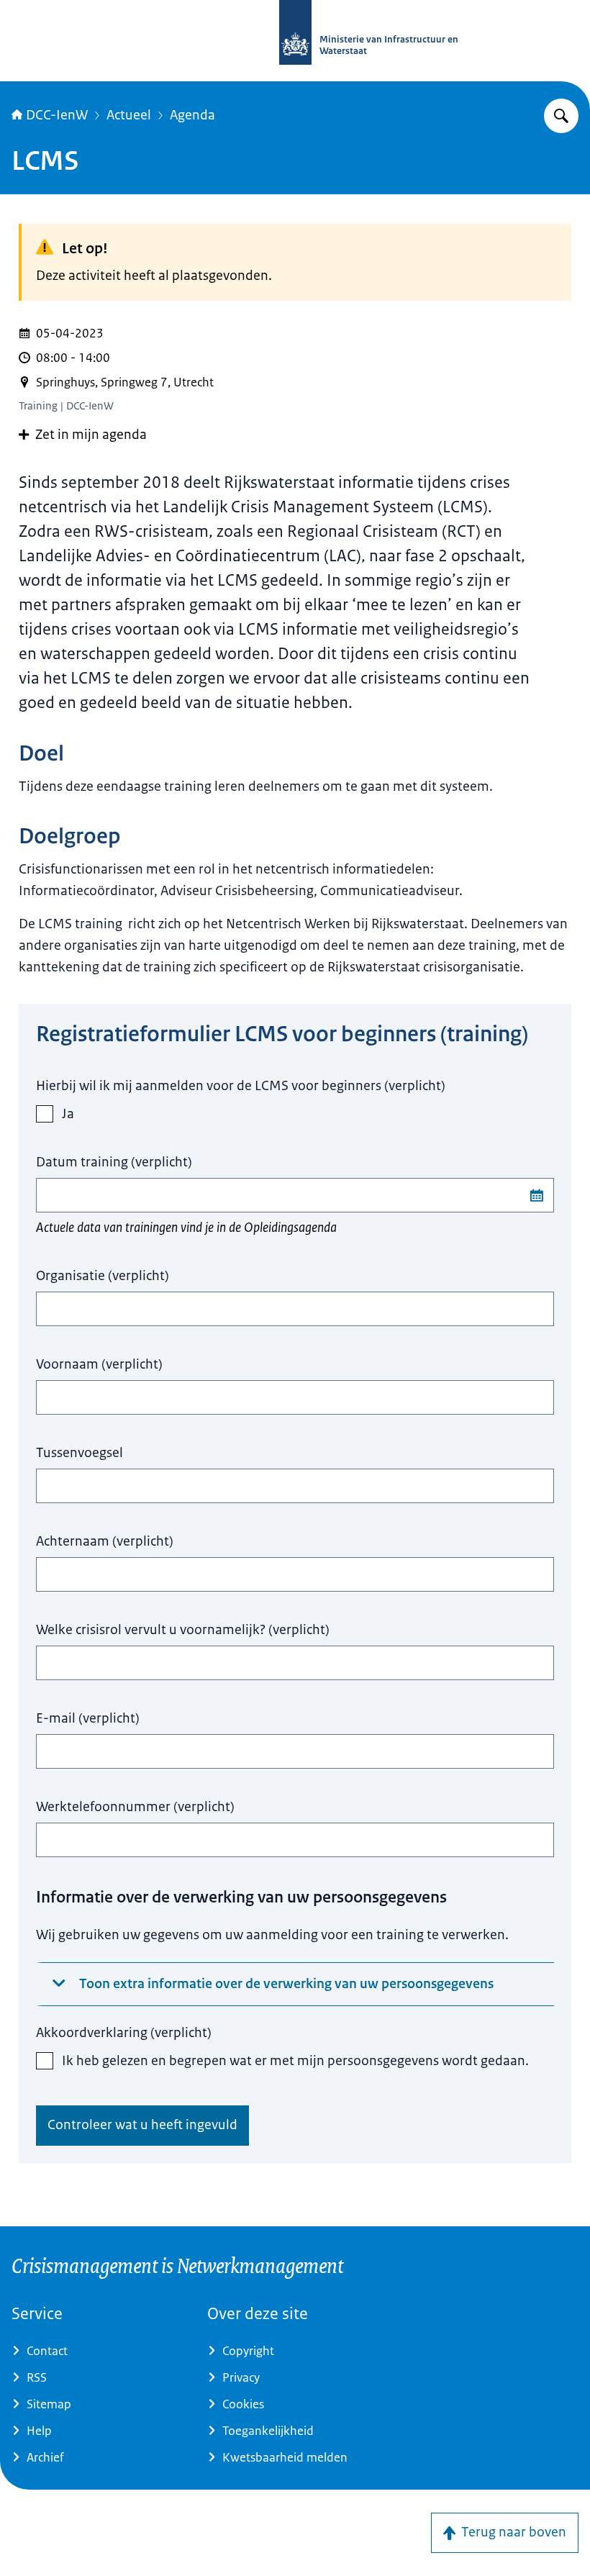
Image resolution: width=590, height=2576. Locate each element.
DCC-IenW (57, 115)
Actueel (129, 115)
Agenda (192, 115)
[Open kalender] (537, 1195)
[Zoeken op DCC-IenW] (561, 116)
